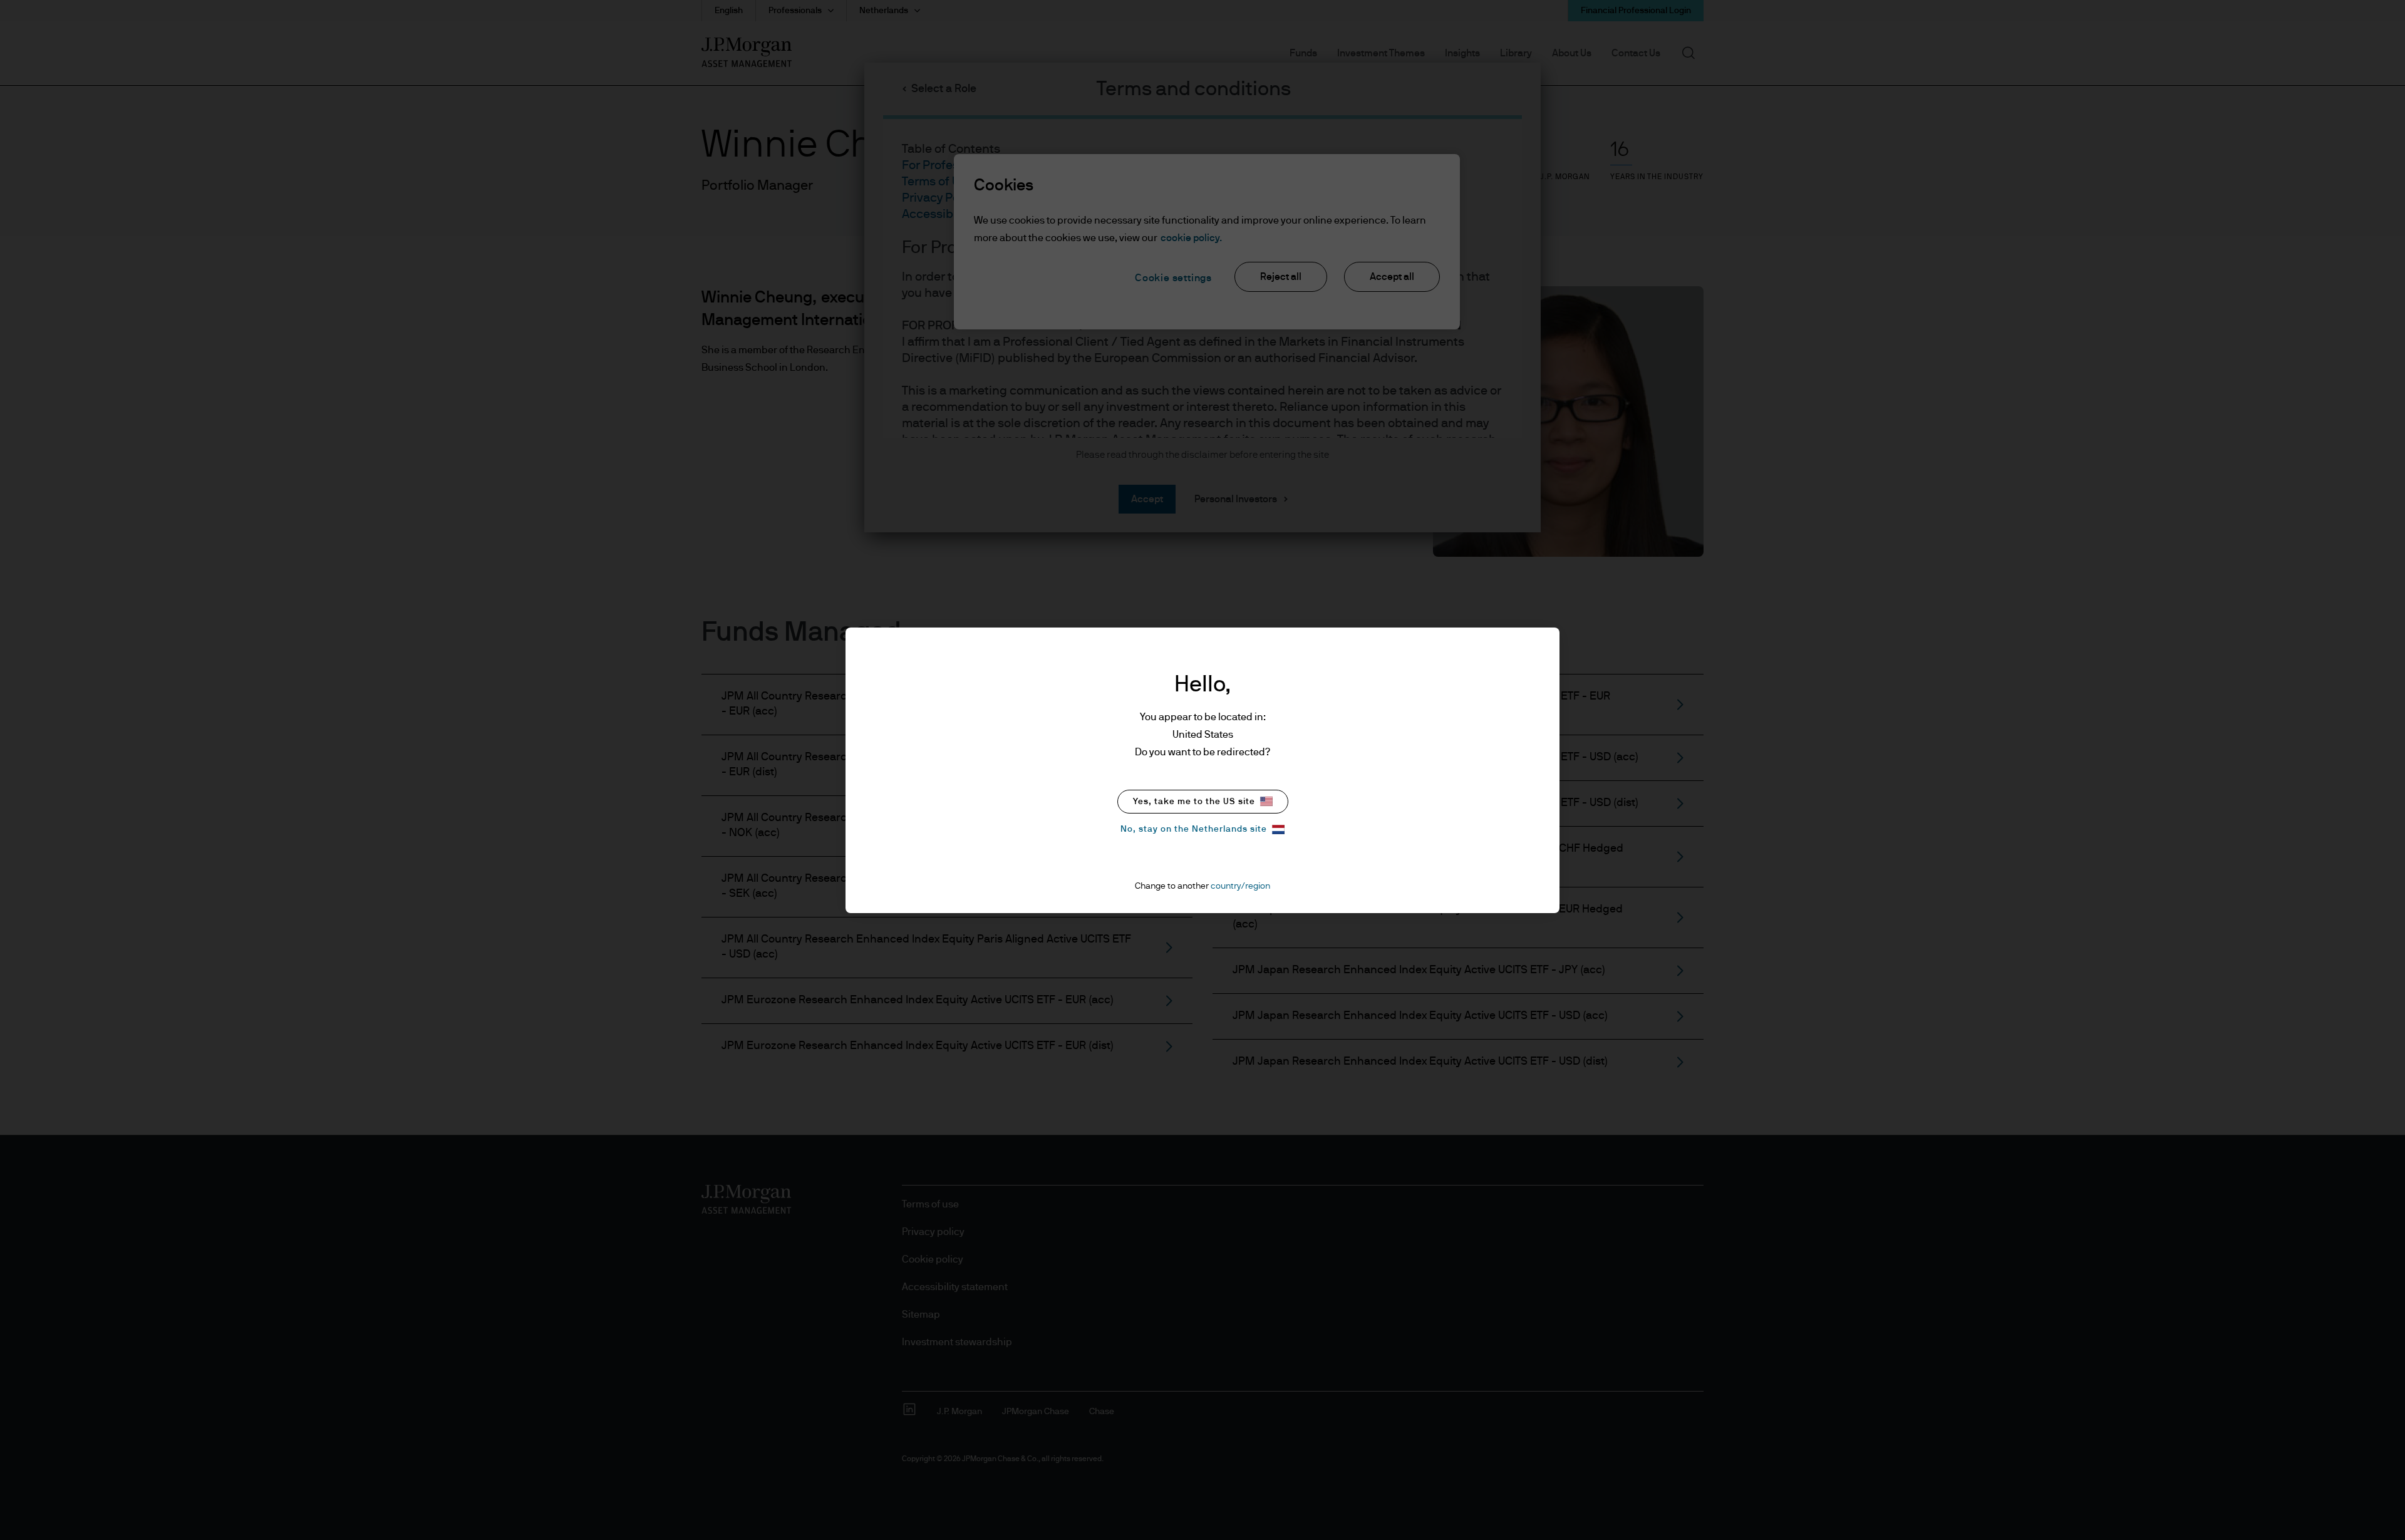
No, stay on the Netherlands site (1194, 829)
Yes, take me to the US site (1194, 802)
